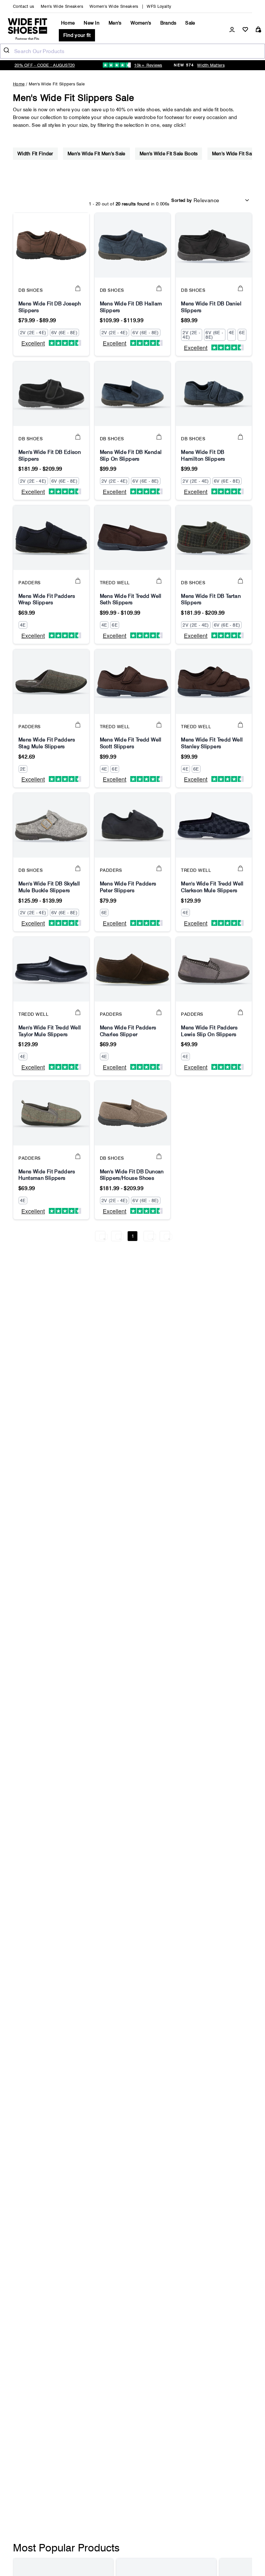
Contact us (24, 6)
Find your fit (77, 35)
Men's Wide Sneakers (62, 6)
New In (92, 23)
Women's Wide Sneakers (114, 6)
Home (68, 23)
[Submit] (7, 51)
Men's (115, 23)
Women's (141, 23)
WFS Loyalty (159, 6)
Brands (168, 23)
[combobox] (132, 51)
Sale (190, 23)
